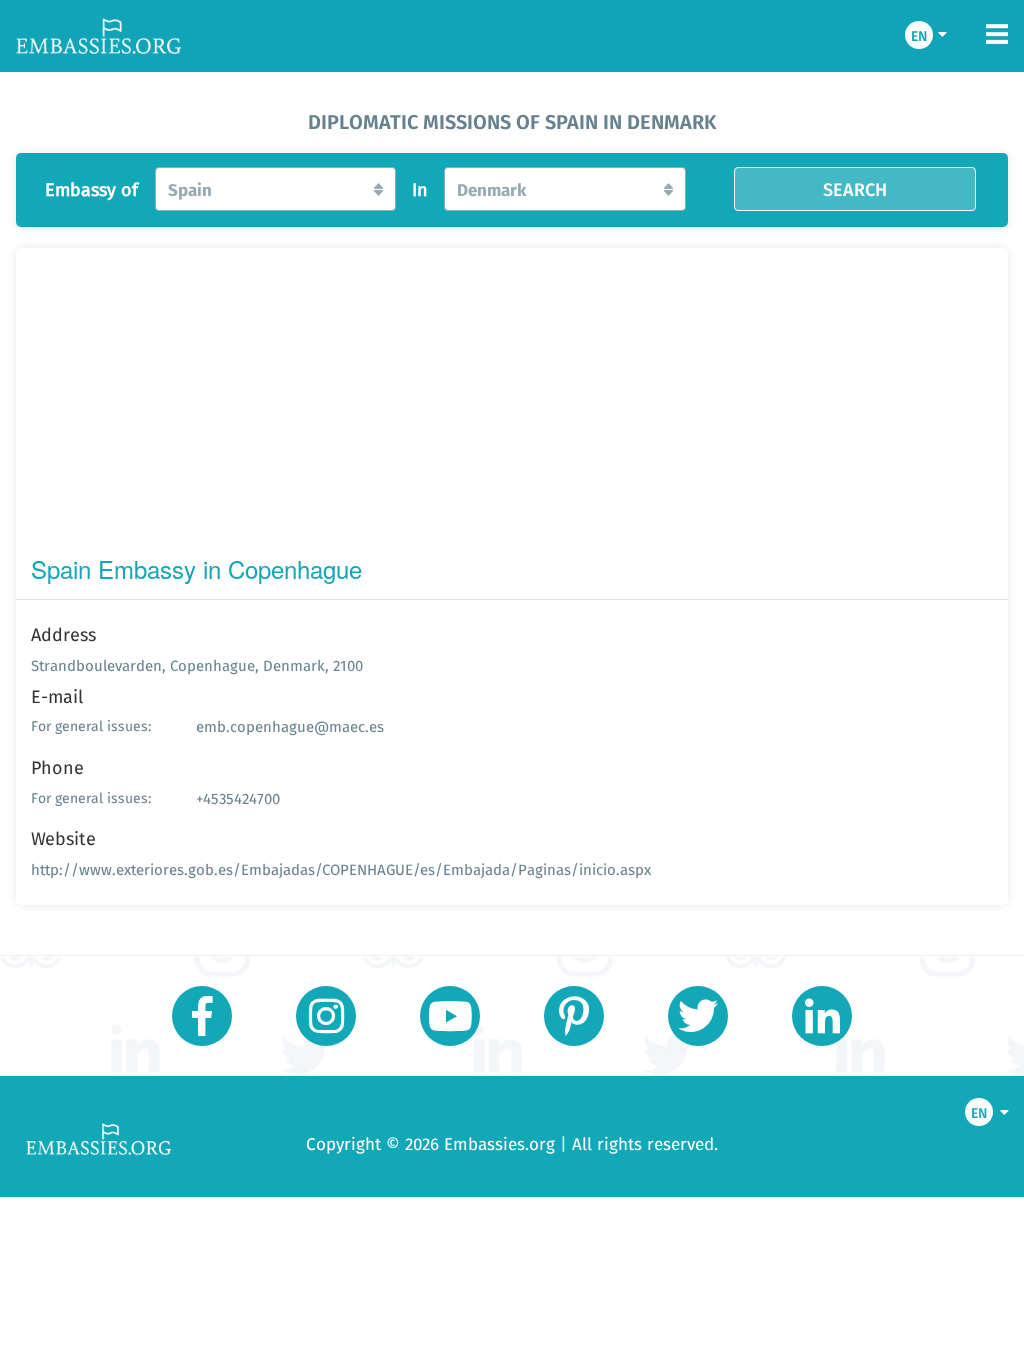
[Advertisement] (512, 406)
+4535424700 (238, 798)
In (420, 190)
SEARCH (855, 189)
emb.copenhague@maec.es (290, 726)
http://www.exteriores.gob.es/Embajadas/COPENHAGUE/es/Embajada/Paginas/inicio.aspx (341, 869)
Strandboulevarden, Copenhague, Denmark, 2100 (197, 665)
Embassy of (91, 190)
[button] (276, 189)
